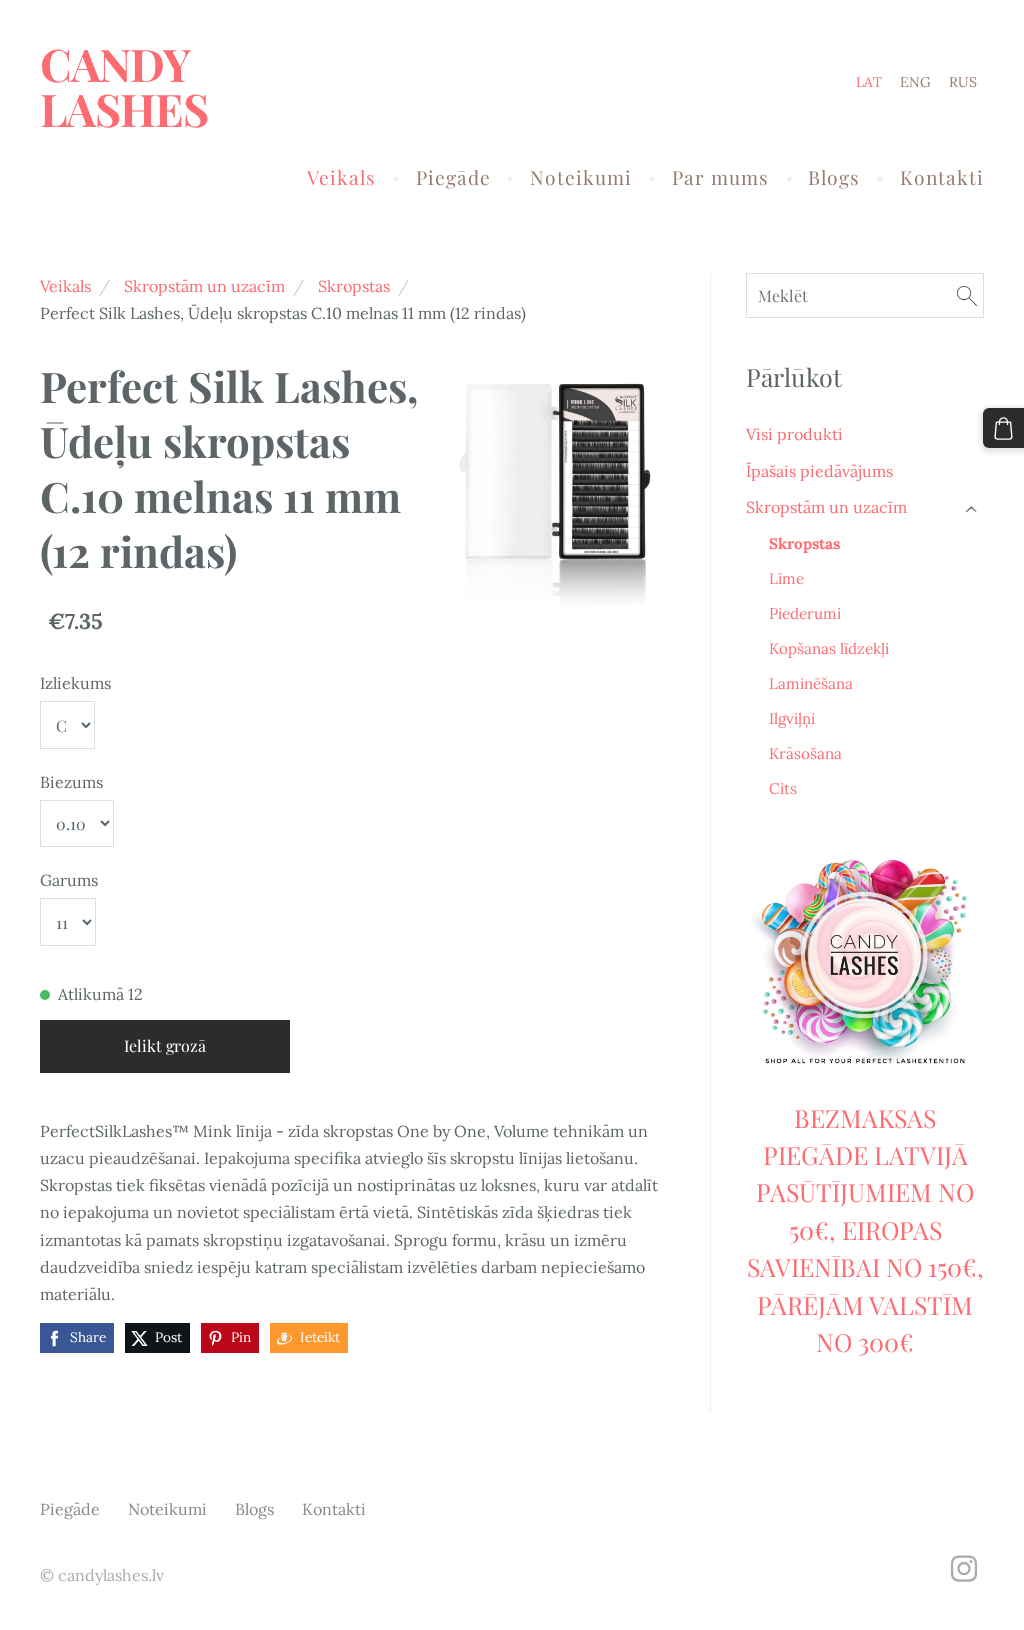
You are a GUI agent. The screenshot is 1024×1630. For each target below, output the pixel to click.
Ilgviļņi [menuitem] (792, 718)
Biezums (71, 782)
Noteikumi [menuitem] (581, 177)
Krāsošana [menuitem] (805, 753)
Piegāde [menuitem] (453, 177)
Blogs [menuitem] (834, 177)
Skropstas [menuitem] (804, 543)
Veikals (65, 286)
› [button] (973, 508)
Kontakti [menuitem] (942, 177)
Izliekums (75, 683)
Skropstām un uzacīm (204, 286)
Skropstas (354, 286)
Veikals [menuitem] (341, 177)
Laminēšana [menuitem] (811, 683)
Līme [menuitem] (786, 578)
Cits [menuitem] (783, 788)
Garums (69, 880)
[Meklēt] (967, 295)
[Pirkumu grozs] (1003, 428)
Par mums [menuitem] (720, 177)
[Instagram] (964, 1568)
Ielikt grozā (165, 1045)
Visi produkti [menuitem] (794, 434)
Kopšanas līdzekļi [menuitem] (829, 648)
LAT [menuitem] (869, 82)
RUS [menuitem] (963, 82)
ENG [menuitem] (915, 82)
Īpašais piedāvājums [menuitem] (819, 471)
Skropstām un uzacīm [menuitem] (826, 507)
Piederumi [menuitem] (805, 613)
